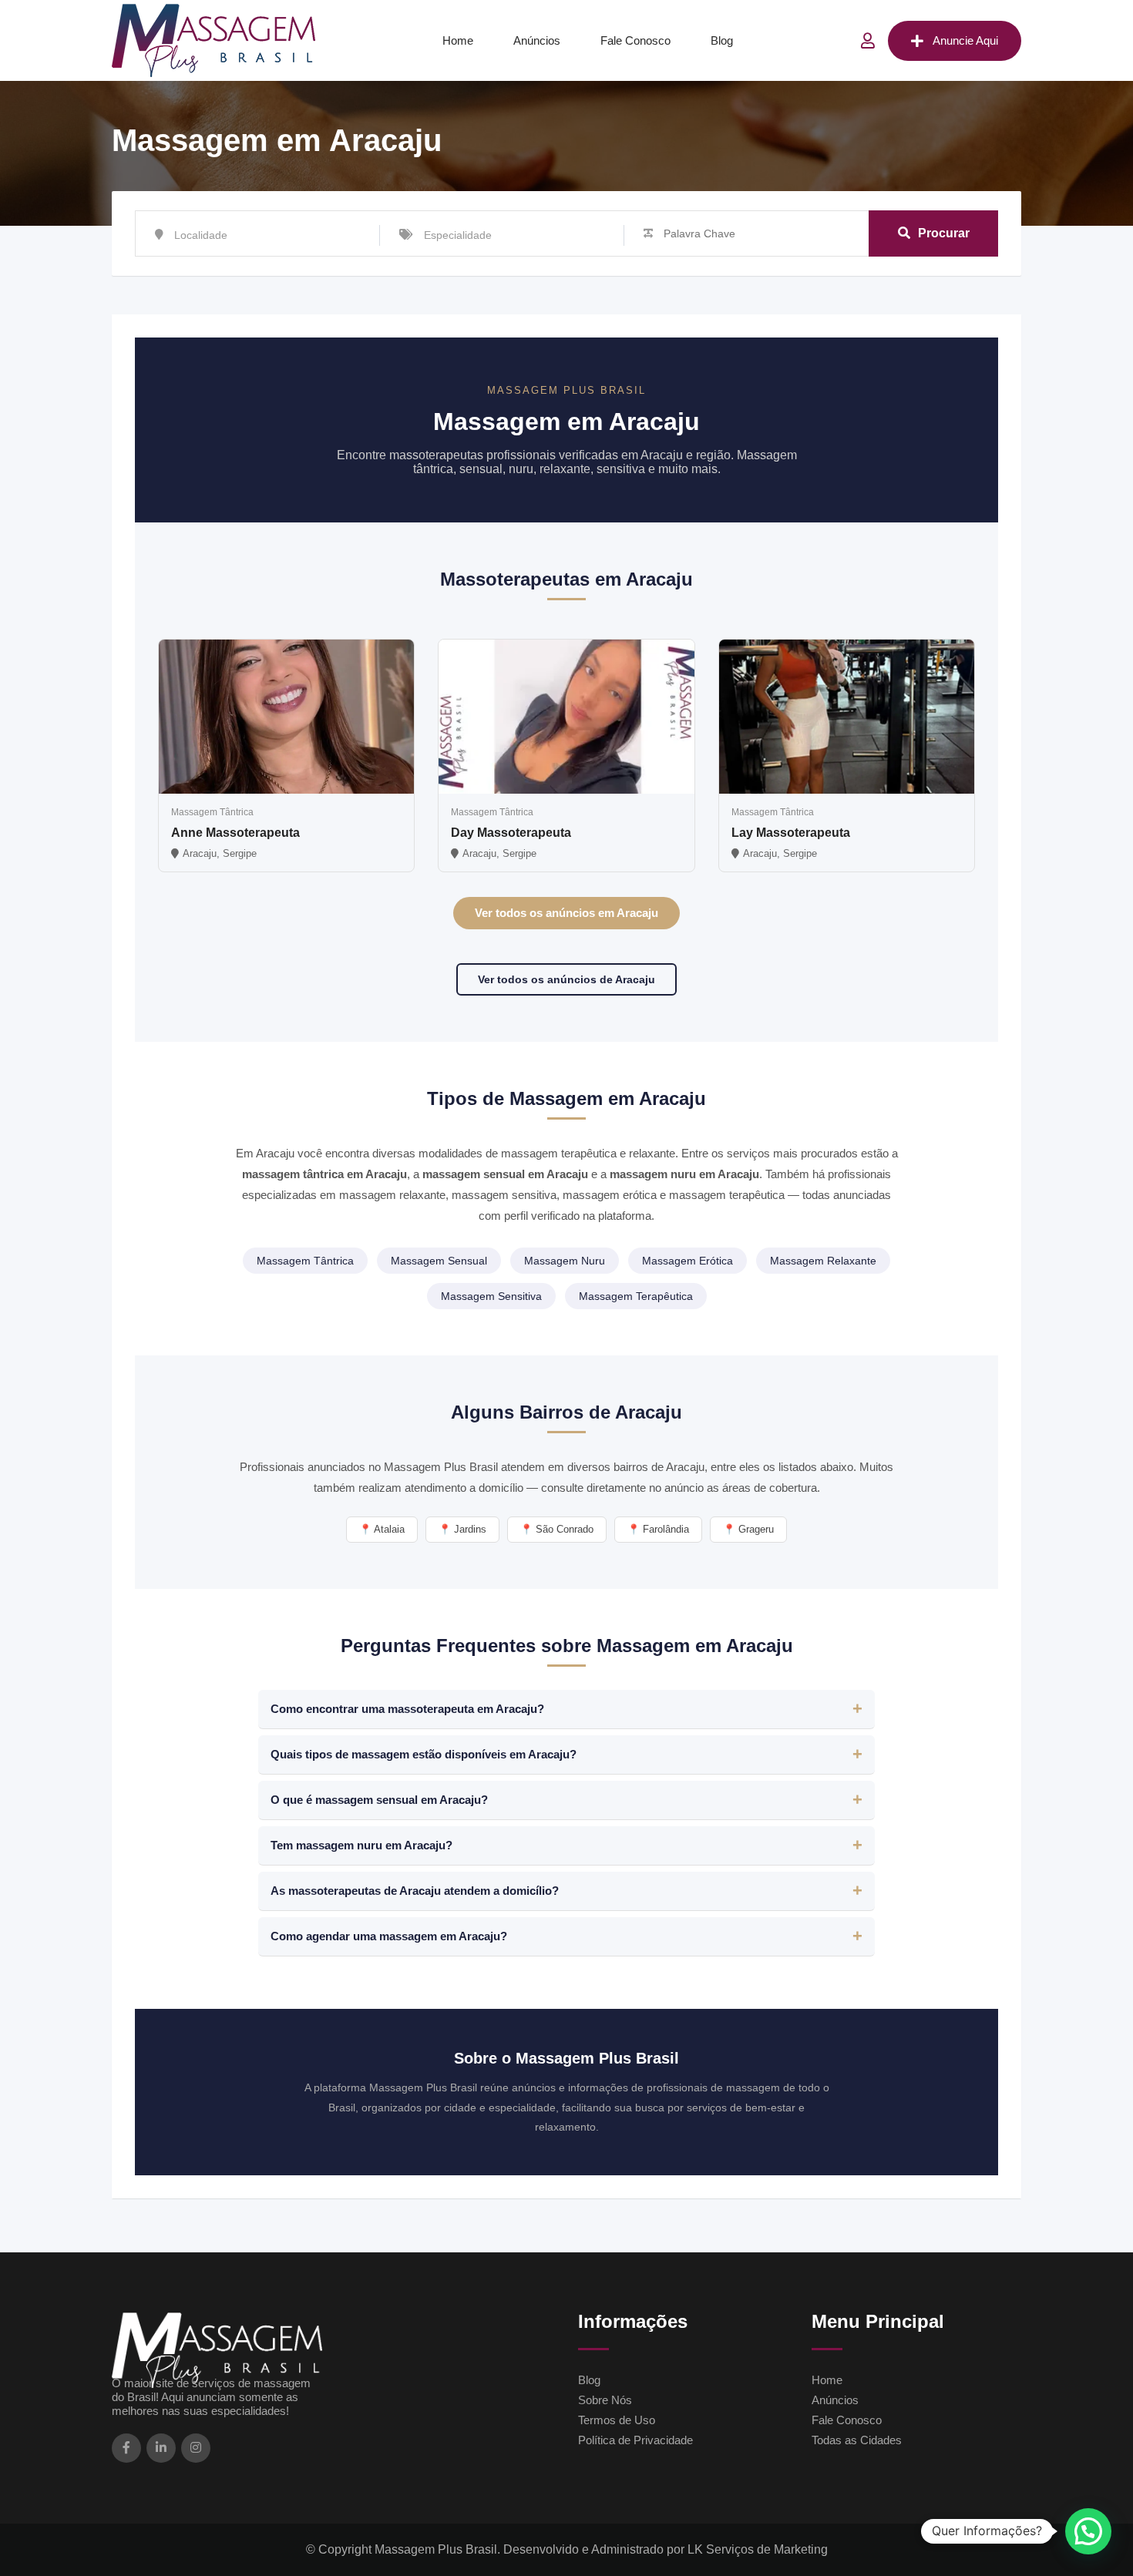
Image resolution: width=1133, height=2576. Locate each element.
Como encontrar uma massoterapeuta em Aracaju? (407, 1709)
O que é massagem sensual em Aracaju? (379, 1800)
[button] (1088, 2531)
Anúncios (537, 40)
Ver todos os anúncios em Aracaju (566, 913)
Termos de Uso (617, 2420)
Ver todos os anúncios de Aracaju (566, 979)
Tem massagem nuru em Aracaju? (361, 1845)
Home (458, 40)
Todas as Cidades (857, 2440)
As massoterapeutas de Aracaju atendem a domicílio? (415, 1891)
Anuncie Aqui (965, 40)
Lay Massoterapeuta (791, 833)
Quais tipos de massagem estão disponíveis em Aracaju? (424, 1754)
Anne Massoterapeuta (235, 833)
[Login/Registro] (868, 41)
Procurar (944, 233)
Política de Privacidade (635, 2440)
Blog (722, 40)
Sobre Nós (605, 2400)
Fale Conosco (635, 40)
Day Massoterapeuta (511, 833)
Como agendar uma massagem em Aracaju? (389, 1936)
